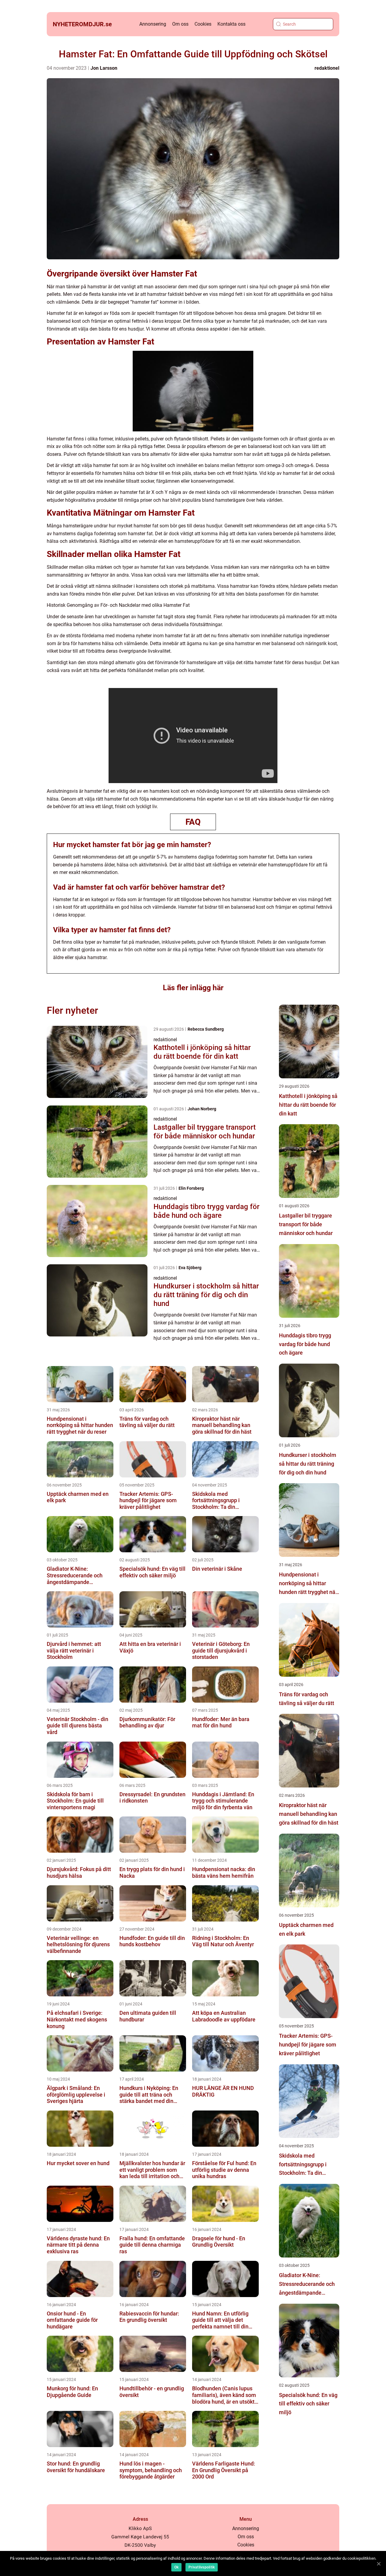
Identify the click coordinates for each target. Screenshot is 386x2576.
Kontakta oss (231, 24)
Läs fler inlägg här (193, 988)
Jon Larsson (104, 68)
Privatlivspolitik (202, 2567)
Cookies (203, 24)
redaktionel (327, 68)
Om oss (180, 24)
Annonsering (153, 24)
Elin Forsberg (191, 1188)
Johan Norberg (202, 1109)
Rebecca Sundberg (206, 1029)
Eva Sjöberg (190, 1268)
